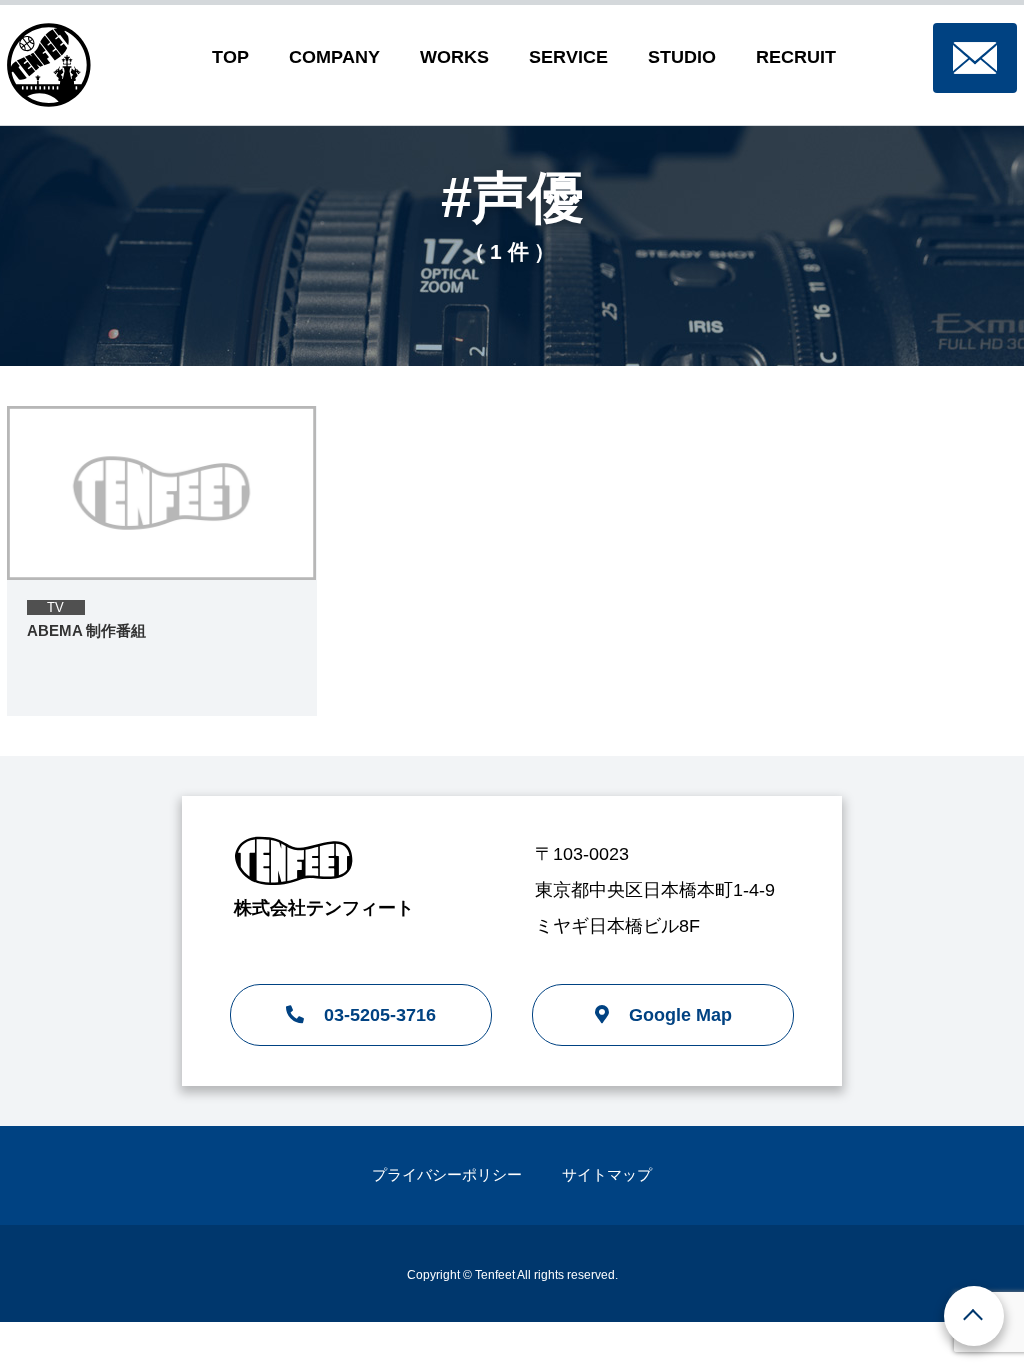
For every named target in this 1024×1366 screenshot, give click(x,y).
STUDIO (682, 57)
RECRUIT (796, 57)
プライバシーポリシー (447, 1174)
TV (56, 607)
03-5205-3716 (380, 1015)
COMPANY (334, 57)
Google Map (680, 1015)
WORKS (454, 57)
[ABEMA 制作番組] (162, 493)
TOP (230, 57)
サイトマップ (607, 1174)
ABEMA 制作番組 (86, 630)
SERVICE (568, 57)
